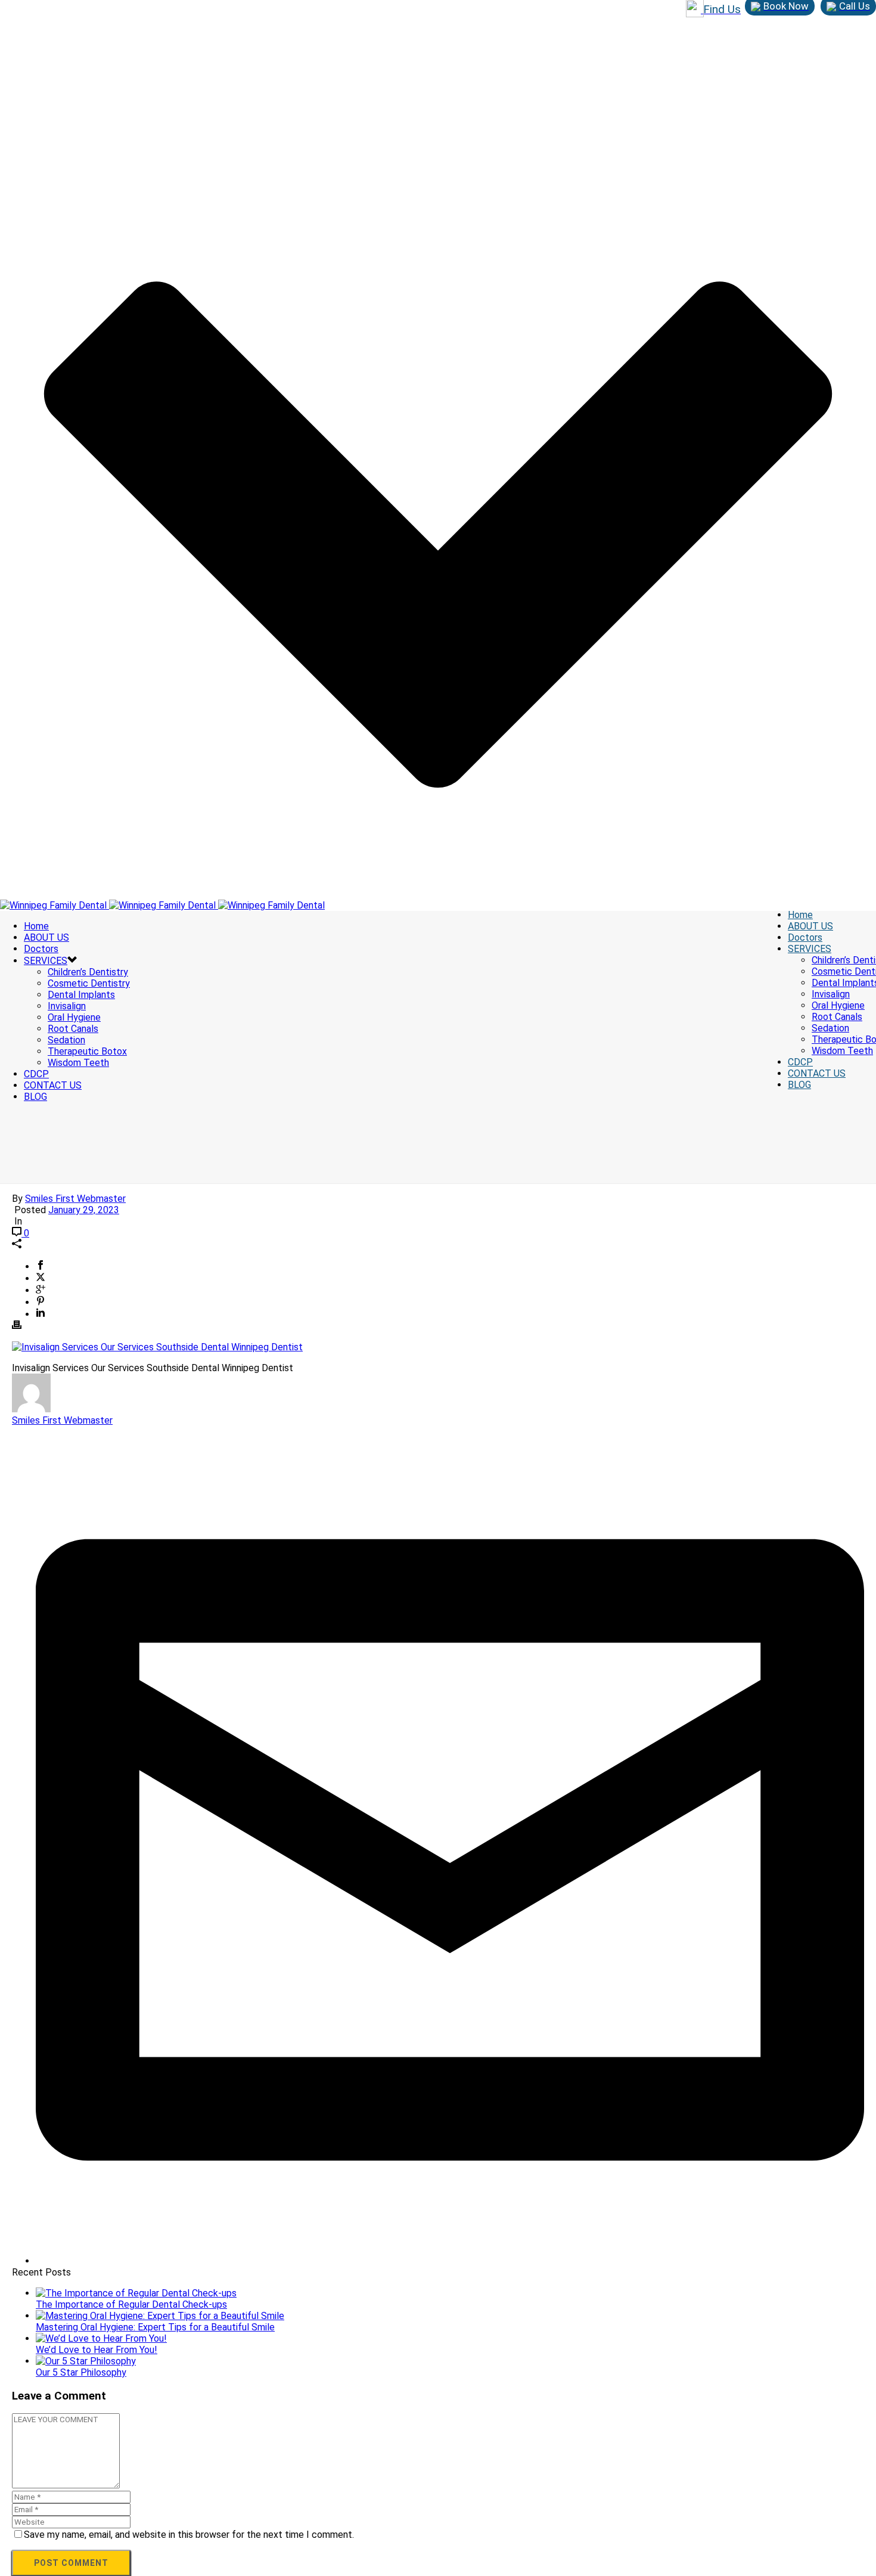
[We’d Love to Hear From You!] (101, 2338)
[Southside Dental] (162, 905)
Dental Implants (81, 995)
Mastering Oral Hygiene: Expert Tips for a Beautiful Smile (155, 2327)
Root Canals (837, 1017)
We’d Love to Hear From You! (97, 2350)
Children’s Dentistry (88, 972)
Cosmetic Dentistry (89, 983)
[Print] (17, 1326)
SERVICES (810, 949)
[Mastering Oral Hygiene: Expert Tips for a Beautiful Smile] (160, 2316)
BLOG (799, 1085)
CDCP (800, 1062)
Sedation (830, 1028)
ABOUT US (810, 926)
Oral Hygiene (838, 1005)
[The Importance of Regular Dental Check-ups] (136, 2293)
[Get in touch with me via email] (450, 2261)
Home (800, 915)
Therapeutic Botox (87, 1051)
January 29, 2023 (84, 1210)
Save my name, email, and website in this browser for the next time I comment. (189, 2535)
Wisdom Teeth (842, 1051)
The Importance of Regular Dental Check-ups (131, 2304)
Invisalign (831, 994)
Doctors (805, 937)
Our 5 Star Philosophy (81, 2372)
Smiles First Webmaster (75, 1199)
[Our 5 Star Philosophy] (86, 2361)
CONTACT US (817, 1073)
